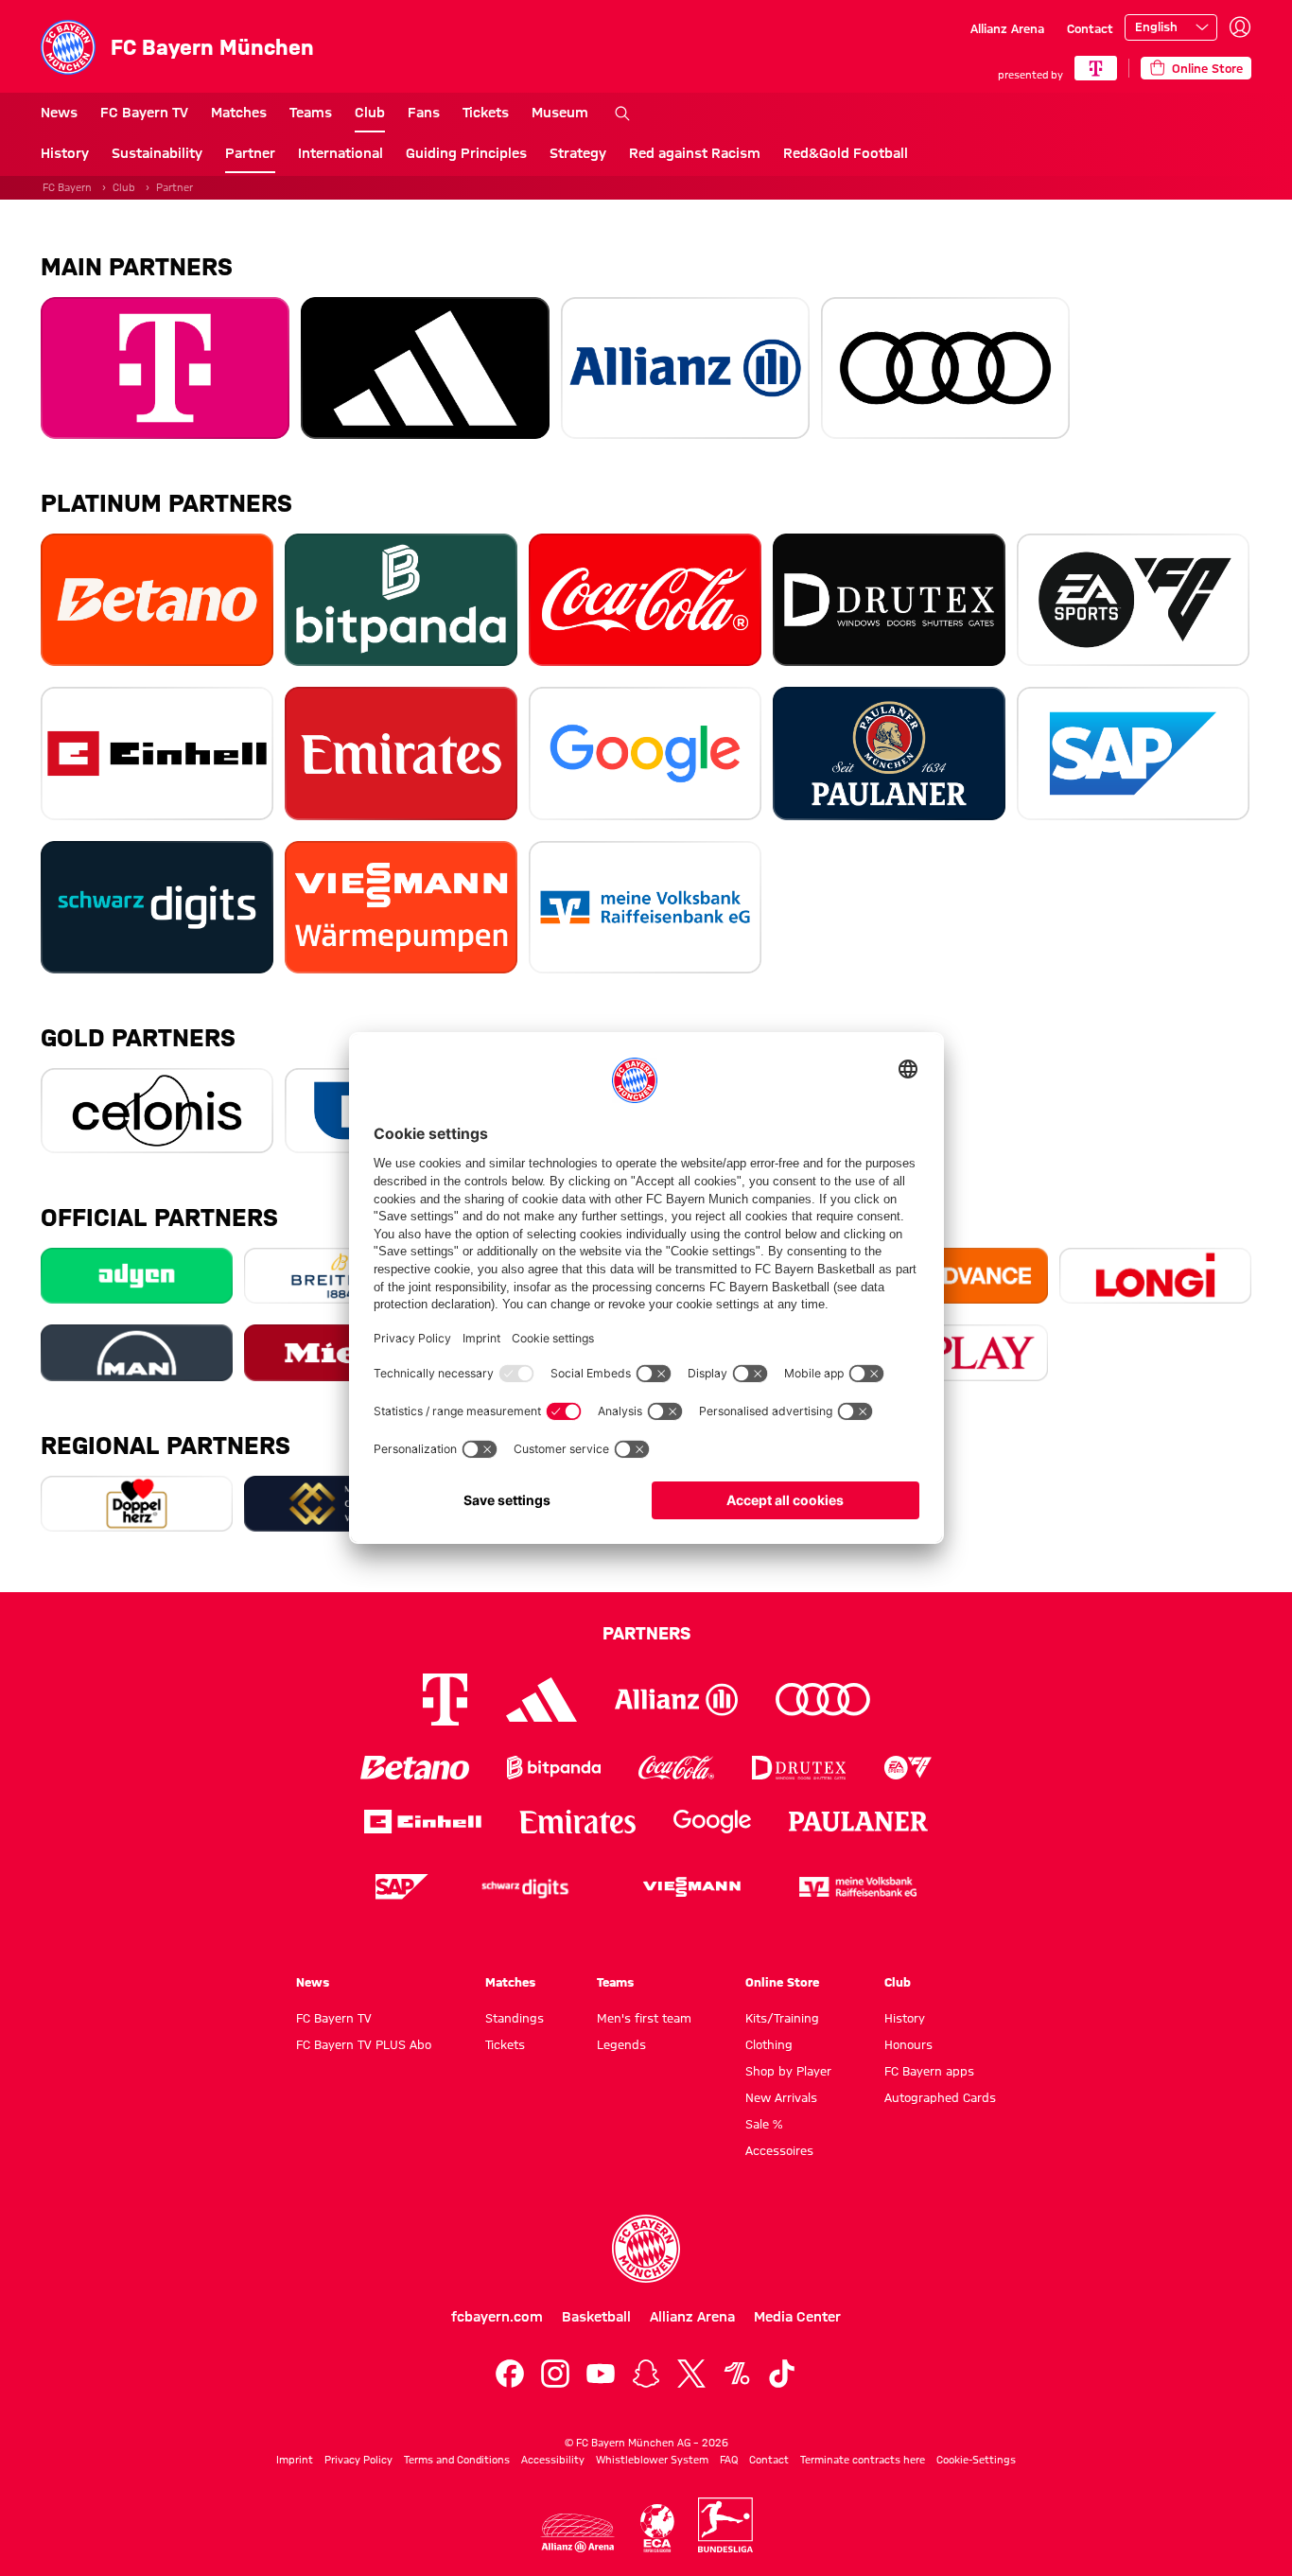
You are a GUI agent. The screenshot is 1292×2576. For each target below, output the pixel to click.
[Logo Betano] (415, 1768)
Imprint (295, 2460)
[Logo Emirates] (577, 1822)
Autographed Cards (940, 2097)
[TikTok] (782, 2374)
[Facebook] (510, 2374)
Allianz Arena (1007, 28)
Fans (424, 113)
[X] (691, 2374)
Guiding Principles (466, 153)
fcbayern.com (497, 2317)
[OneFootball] (737, 2374)
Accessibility (553, 2460)
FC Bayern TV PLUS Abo (364, 2044)
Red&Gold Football (846, 153)
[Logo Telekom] (445, 1700)
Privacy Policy (358, 2460)
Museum (560, 113)
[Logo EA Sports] (908, 1768)
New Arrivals (781, 2097)
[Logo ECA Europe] (657, 2528)
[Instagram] (555, 2374)
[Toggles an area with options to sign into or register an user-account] (1240, 27)
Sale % (764, 2124)
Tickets (486, 113)
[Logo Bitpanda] (554, 1768)
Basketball (596, 2317)
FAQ (729, 2460)
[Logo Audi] (823, 1700)
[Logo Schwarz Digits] (525, 1887)
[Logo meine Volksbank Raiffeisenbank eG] (858, 1887)
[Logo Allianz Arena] (578, 2533)
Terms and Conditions (457, 2460)
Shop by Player (788, 2071)
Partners (646, 1633)
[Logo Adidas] (541, 1700)
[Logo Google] (712, 1822)
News (59, 113)
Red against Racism (695, 153)
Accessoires (779, 2150)
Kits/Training (782, 2018)
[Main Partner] (1096, 68)
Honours (908, 2044)
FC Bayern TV (144, 113)
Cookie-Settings (976, 2460)
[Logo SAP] (402, 1887)
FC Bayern (67, 187)
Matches (239, 113)
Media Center (797, 2317)
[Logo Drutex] (799, 1768)
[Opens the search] (622, 114)
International (340, 153)
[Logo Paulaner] (859, 1822)
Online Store (782, 1982)
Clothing (769, 2044)
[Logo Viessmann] (691, 1887)
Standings (515, 2018)
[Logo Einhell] (423, 1822)
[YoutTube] (601, 2374)
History (65, 153)
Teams (311, 113)
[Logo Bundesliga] (725, 2525)
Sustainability (157, 153)
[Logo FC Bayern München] (646, 2249)
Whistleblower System (652, 2460)
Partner (250, 153)
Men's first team (644, 2018)
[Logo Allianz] (676, 1700)
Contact (1090, 28)
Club (370, 113)
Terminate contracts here (863, 2460)
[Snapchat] (646, 2374)
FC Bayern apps (929, 2071)
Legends (621, 2044)
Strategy (578, 153)
